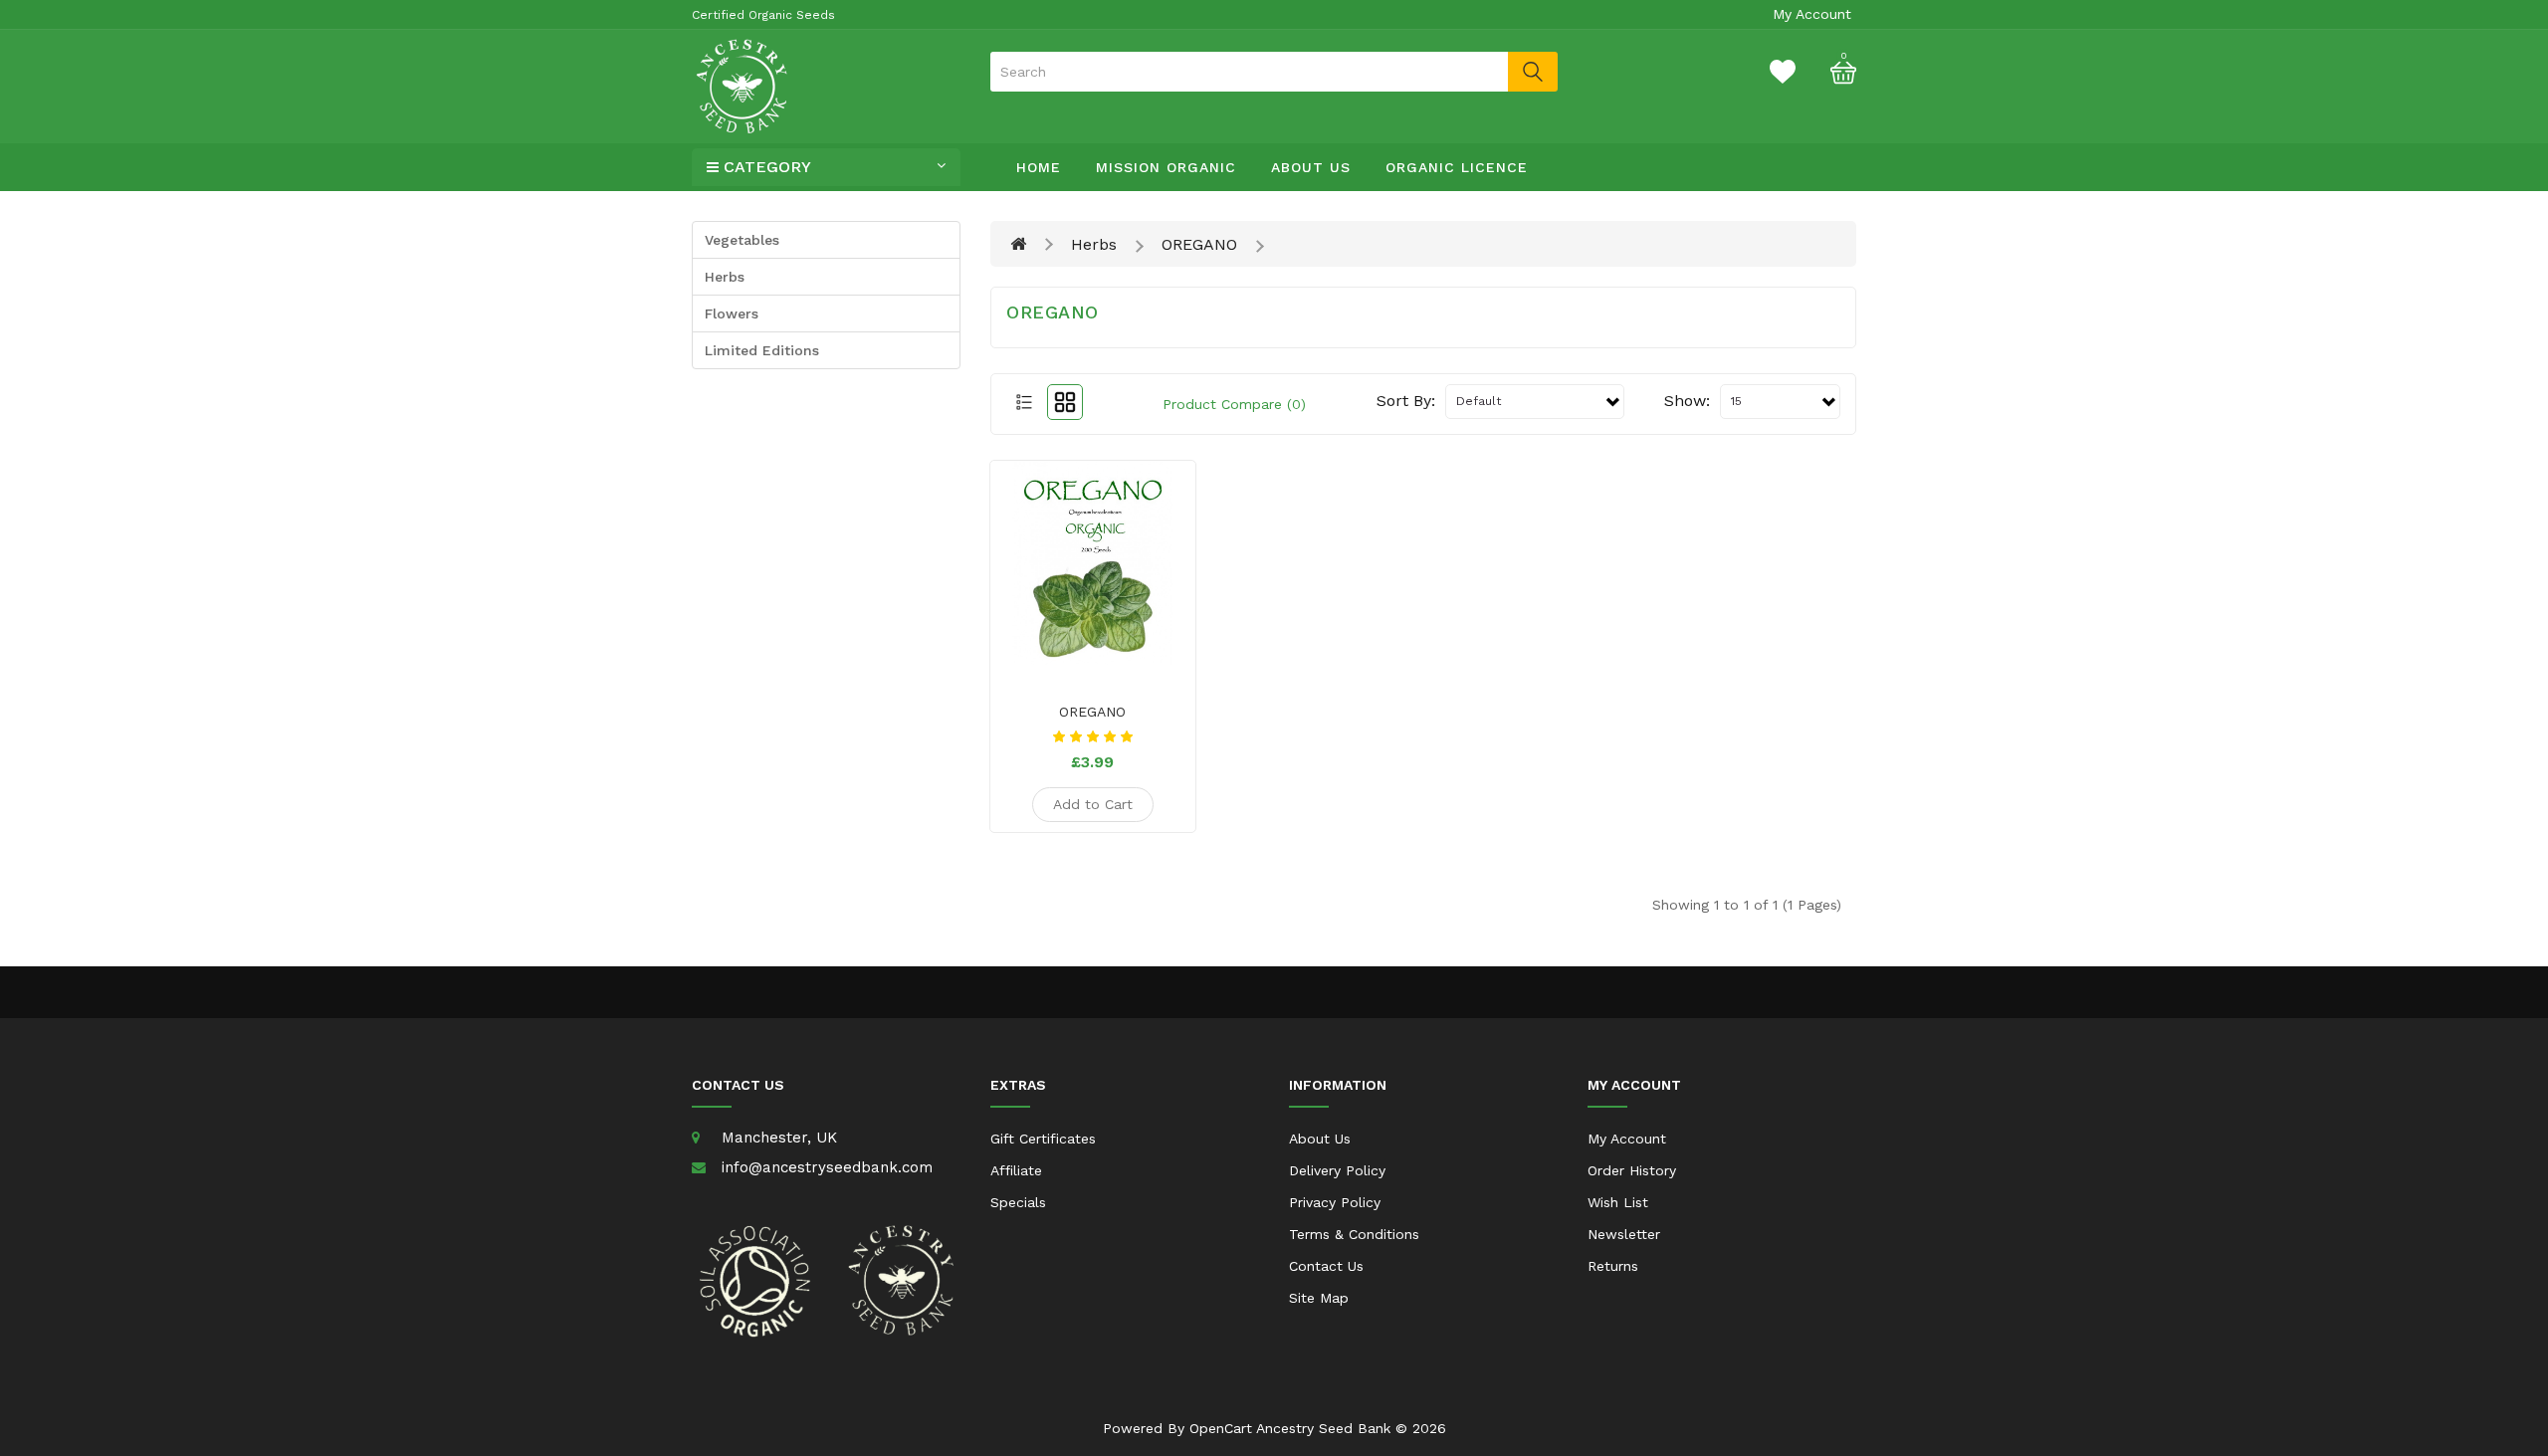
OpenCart (1221, 1428)
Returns (1613, 1266)
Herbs (725, 277)
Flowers (732, 313)
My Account (1627, 1139)
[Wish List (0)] (1783, 71)
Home (1039, 167)
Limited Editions (762, 350)
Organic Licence (1457, 167)
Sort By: (1406, 401)
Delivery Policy (1337, 1170)
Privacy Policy (1335, 1202)
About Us (1311, 167)
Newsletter (1624, 1234)
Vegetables (742, 240)
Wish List (1618, 1202)
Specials (1018, 1202)
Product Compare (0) (1234, 404)
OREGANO (1199, 244)
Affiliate (1016, 1170)
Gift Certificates (1043, 1139)
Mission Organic (1166, 167)
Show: (1687, 401)
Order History (1632, 1170)
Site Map (1319, 1298)
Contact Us (1326, 1266)
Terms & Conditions (1354, 1234)
